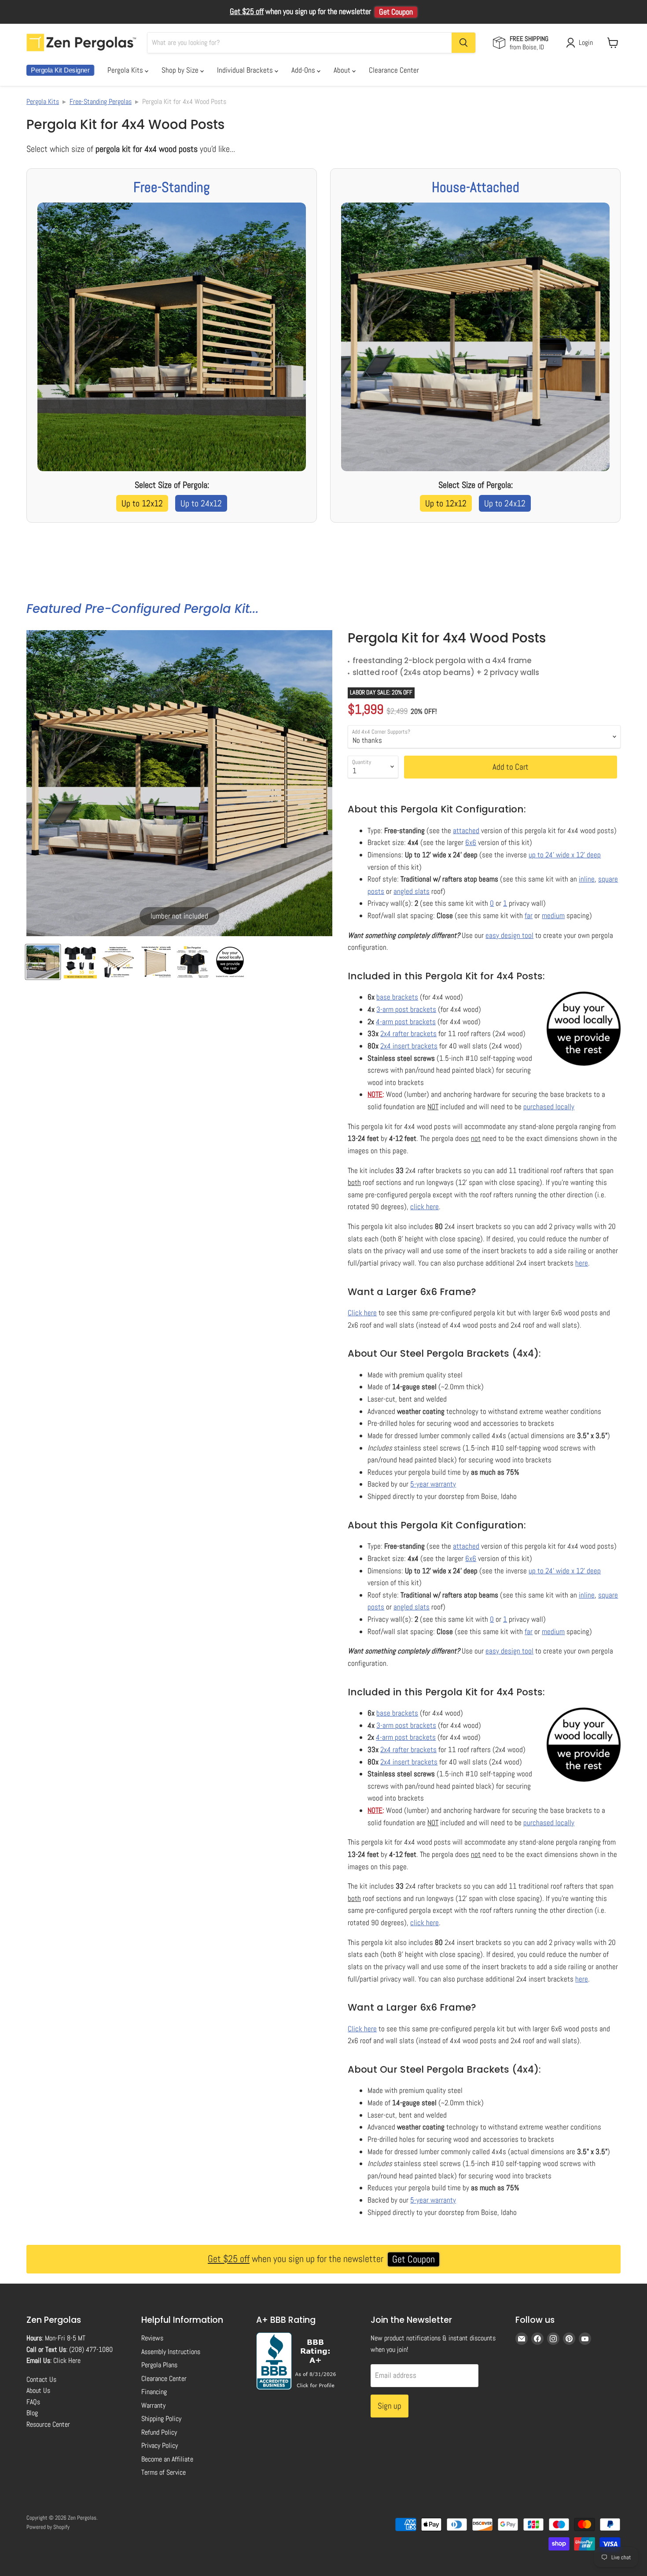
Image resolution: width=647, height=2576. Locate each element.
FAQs (33, 2402)
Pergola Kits (126, 70)
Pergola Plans (159, 2365)
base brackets (397, 997)
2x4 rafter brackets (408, 1033)
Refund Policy (159, 2432)
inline (587, 879)
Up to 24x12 (201, 503)
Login (586, 42)
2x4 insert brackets (409, 1046)
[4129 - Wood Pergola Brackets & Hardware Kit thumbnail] (155, 962)
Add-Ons (304, 70)
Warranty (153, 2405)
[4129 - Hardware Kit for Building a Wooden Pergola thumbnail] (80, 962)
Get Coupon (396, 12)
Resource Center (48, 2424)
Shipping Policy (161, 2419)
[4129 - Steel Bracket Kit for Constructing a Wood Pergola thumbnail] (118, 962)
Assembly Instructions (171, 2352)
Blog (32, 2413)
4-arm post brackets (406, 1022)
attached (466, 830)
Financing (154, 2392)
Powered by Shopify (48, 2527)
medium (553, 915)
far (529, 915)
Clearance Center (394, 70)
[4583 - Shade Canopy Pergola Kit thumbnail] (230, 962)
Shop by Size (181, 70)
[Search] (463, 43)
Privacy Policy (160, 2445)
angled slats (412, 891)
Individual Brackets (246, 70)
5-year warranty (433, 1484)
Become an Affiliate (167, 2459)
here (582, 1263)
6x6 (471, 842)
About (343, 70)
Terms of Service (164, 2472)
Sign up (390, 2406)
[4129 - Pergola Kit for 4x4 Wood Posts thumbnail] (43, 962)
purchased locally (549, 1107)
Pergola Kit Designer (60, 70)
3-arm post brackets (406, 1009)
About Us (38, 2390)
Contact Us (41, 2379)
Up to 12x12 (142, 503)
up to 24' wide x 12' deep (565, 855)
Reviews (152, 2338)
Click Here (67, 2360)
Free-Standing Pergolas (101, 101)
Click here (362, 1313)
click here (425, 1207)
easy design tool (509, 935)
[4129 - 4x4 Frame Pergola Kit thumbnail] (193, 962)
